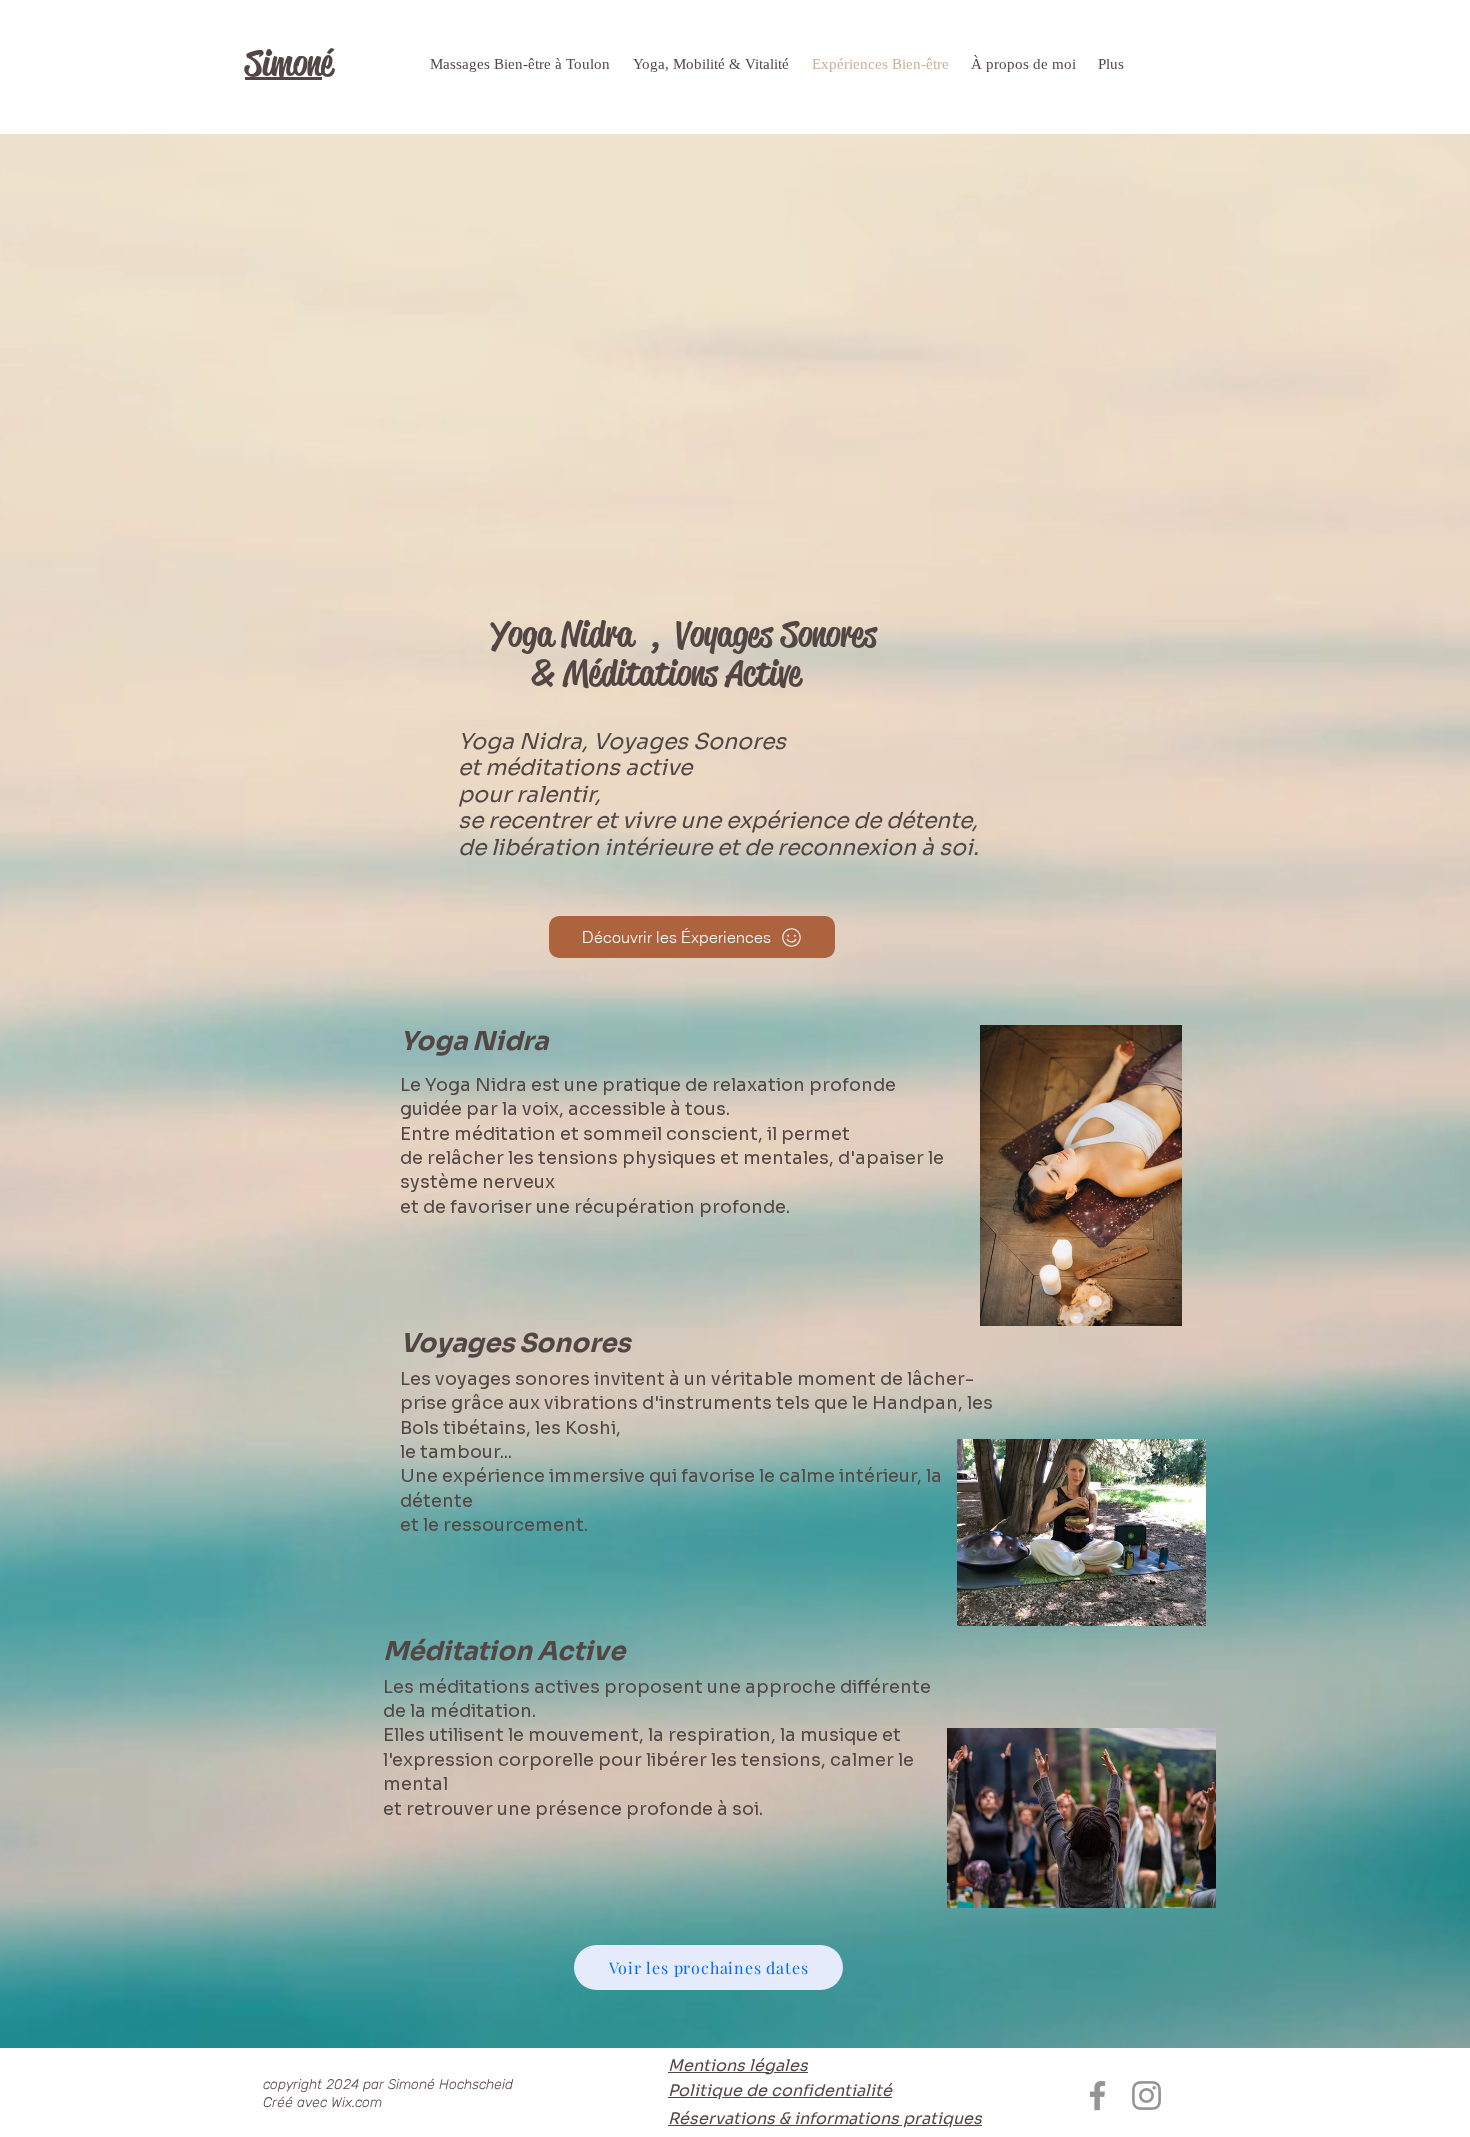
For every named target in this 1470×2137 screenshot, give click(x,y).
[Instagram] (1146, 2095)
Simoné (289, 63)
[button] (712, 64)
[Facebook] (1097, 2095)
